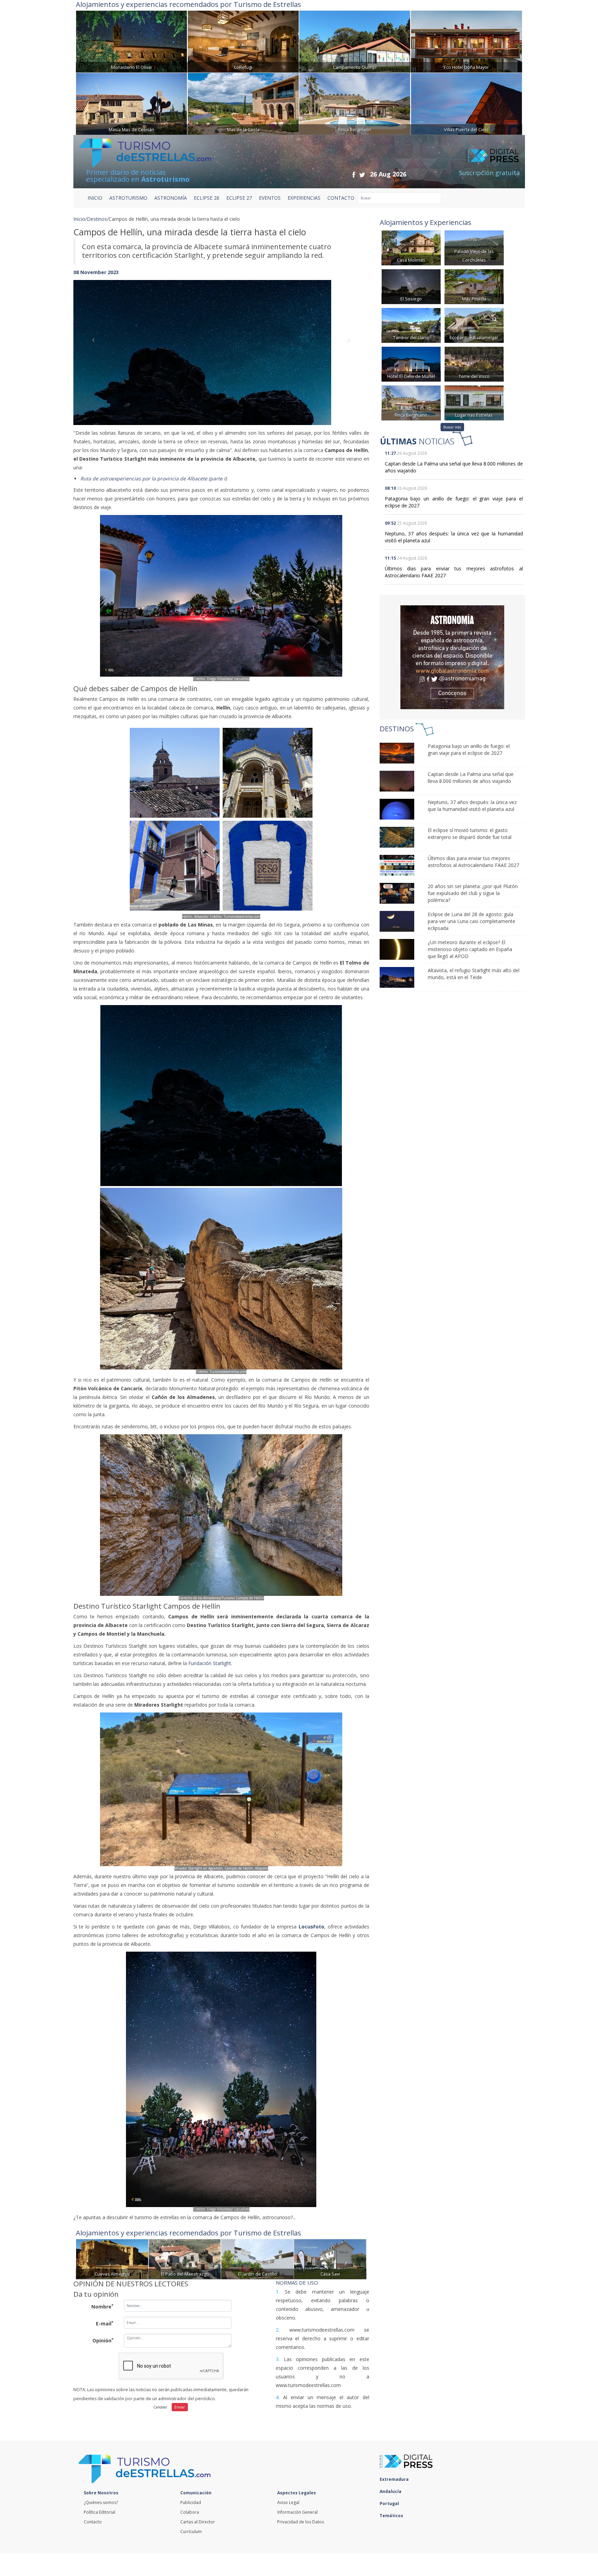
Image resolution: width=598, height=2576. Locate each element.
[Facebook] (354, 175)
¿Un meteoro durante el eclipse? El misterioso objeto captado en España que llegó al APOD (470, 949)
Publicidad (191, 2502)
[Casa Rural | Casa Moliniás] (411, 247)
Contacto (93, 2522)
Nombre (102, 2306)
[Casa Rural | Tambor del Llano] (411, 325)
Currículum (191, 2532)
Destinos (97, 219)
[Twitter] (362, 175)
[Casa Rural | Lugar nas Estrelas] (474, 402)
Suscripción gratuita (489, 173)
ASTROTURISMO (128, 198)
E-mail (105, 2323)
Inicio (95, 198)
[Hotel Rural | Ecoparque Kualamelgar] (474, 325)
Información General (297, 2512)
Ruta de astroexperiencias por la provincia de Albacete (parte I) (153, 478)
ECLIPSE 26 (207, 198)
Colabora (190, 2512)
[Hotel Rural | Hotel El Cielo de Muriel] (411, 364)
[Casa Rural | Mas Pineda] (474, 286)
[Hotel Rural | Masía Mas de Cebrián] (132, 103)
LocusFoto (311, 1927)
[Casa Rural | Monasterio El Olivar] (132, 41)
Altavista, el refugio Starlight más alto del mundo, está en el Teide (474, 974)
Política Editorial (99, 2512)
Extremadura (395, 2479)
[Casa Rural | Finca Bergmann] (355, 103)
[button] (96, 346)
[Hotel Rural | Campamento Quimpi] (355, 41)
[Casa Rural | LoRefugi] (243, 41)
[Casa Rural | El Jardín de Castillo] (257, 2258)
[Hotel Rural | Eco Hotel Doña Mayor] (466, 41)
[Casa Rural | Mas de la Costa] (243, 103)
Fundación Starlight (210, 1663)
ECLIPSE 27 (239, 198)
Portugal (390, 2503)
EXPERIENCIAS (304, 198)
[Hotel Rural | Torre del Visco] (474, 364)
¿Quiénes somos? (101, 2502)
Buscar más (452, 427)
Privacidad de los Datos (301, 2522)
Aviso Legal (288, 2502)
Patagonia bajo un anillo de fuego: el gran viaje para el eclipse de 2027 (469, 749)
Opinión (103, 2340)
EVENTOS (270, 198)
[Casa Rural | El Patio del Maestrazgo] (185, 2258)
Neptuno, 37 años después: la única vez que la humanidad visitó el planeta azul (472, 806)
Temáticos (392, 2516)
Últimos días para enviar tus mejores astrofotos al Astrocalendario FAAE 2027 (473, 862)
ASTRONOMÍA (171, 198)
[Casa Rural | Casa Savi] (330, 2258)
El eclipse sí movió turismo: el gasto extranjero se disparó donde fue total (470, 834)
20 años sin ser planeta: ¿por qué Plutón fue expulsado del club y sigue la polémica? (473, 893)
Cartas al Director (198, 2522)
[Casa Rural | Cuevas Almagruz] (112, 2258)
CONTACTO (341, 198)
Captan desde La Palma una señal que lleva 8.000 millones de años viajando (471, 778)
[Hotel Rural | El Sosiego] (411, 286)
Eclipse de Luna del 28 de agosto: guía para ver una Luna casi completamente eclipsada (472, 921)
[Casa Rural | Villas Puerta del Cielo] (466, 103)
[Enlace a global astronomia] (452, 657)
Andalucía (391, 2491)
